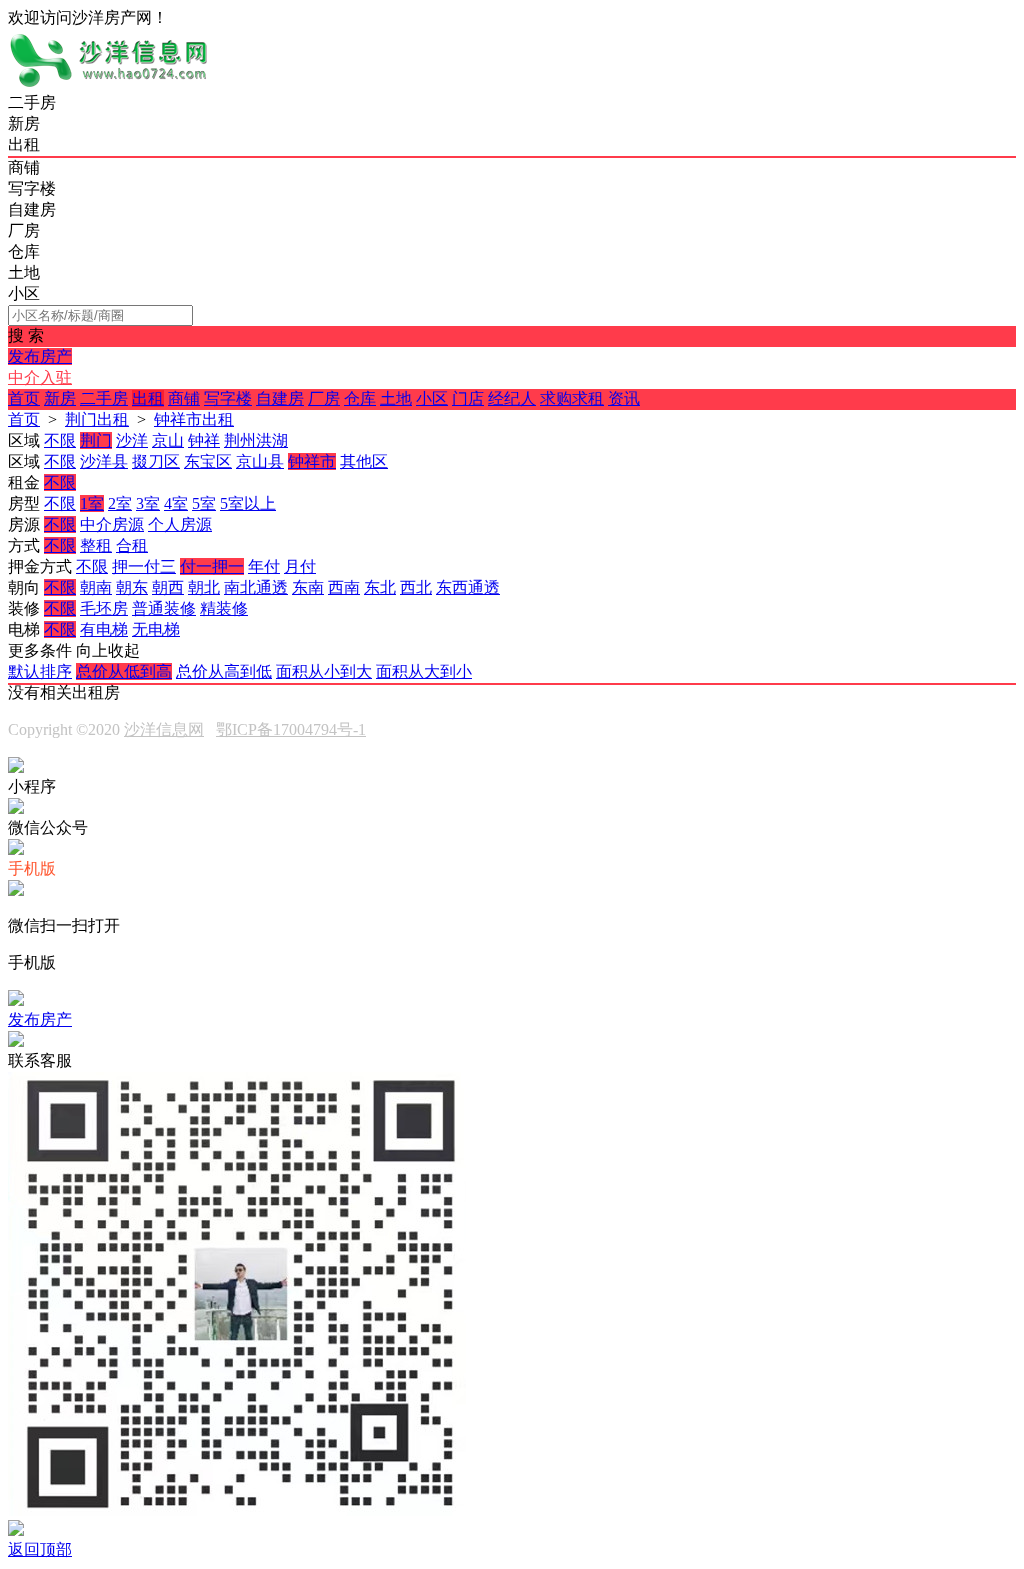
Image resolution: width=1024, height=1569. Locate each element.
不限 (60, 440)
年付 (264, 566)
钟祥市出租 (194, 419)
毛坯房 (104, 608)
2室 (120, 503)
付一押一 (212, 566)
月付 (300, 566)
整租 (96, 545)
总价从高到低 (224, 671)
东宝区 (208, 461)
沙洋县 (104, 461)
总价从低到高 (124, 671)
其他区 (364, 461)
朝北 (204, 587)
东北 (380, 587)
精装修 (224, 608)
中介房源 (112, 524)
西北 (416, 587)
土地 (396, 398)
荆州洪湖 (256, 440)
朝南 (96, 587)
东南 (308, 587)
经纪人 (512, 398)
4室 (176, 503)
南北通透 (256, 587)
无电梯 (156, 629)
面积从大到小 (424, 671)
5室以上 (248, 503)
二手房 (104, 398)
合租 (132, 545)
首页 (24, 398)
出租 (148, 398)
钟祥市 (312, 461)
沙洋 (132, 440)
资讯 (624, 398)
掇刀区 (156, 461)
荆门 (96, 440)
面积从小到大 (324, 671)
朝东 (132, 587)
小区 (432, 398)
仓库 (360, 398)
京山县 (260, 461)
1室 (92, 503)
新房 (60, 398)
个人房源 (180, 524)
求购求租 (572, 398)
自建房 (280, 398)
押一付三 (144, 566)
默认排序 (40, 671)
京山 (168, 440)
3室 (148, 503)
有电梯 (104, 629)
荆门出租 (97, 419)
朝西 (168, 587)
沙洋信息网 (164, 729)
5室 (204, 503)
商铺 (184, 398)
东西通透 (468, 587)
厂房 (324, 398)
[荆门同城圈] (108, 83)
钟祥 (204, 440)
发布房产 (40, 356)
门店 (468, 398)
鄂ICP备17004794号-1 (291, 729)
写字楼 (228, 398)
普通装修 (164, 608)
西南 (344, 587)
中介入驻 (40, 377)
